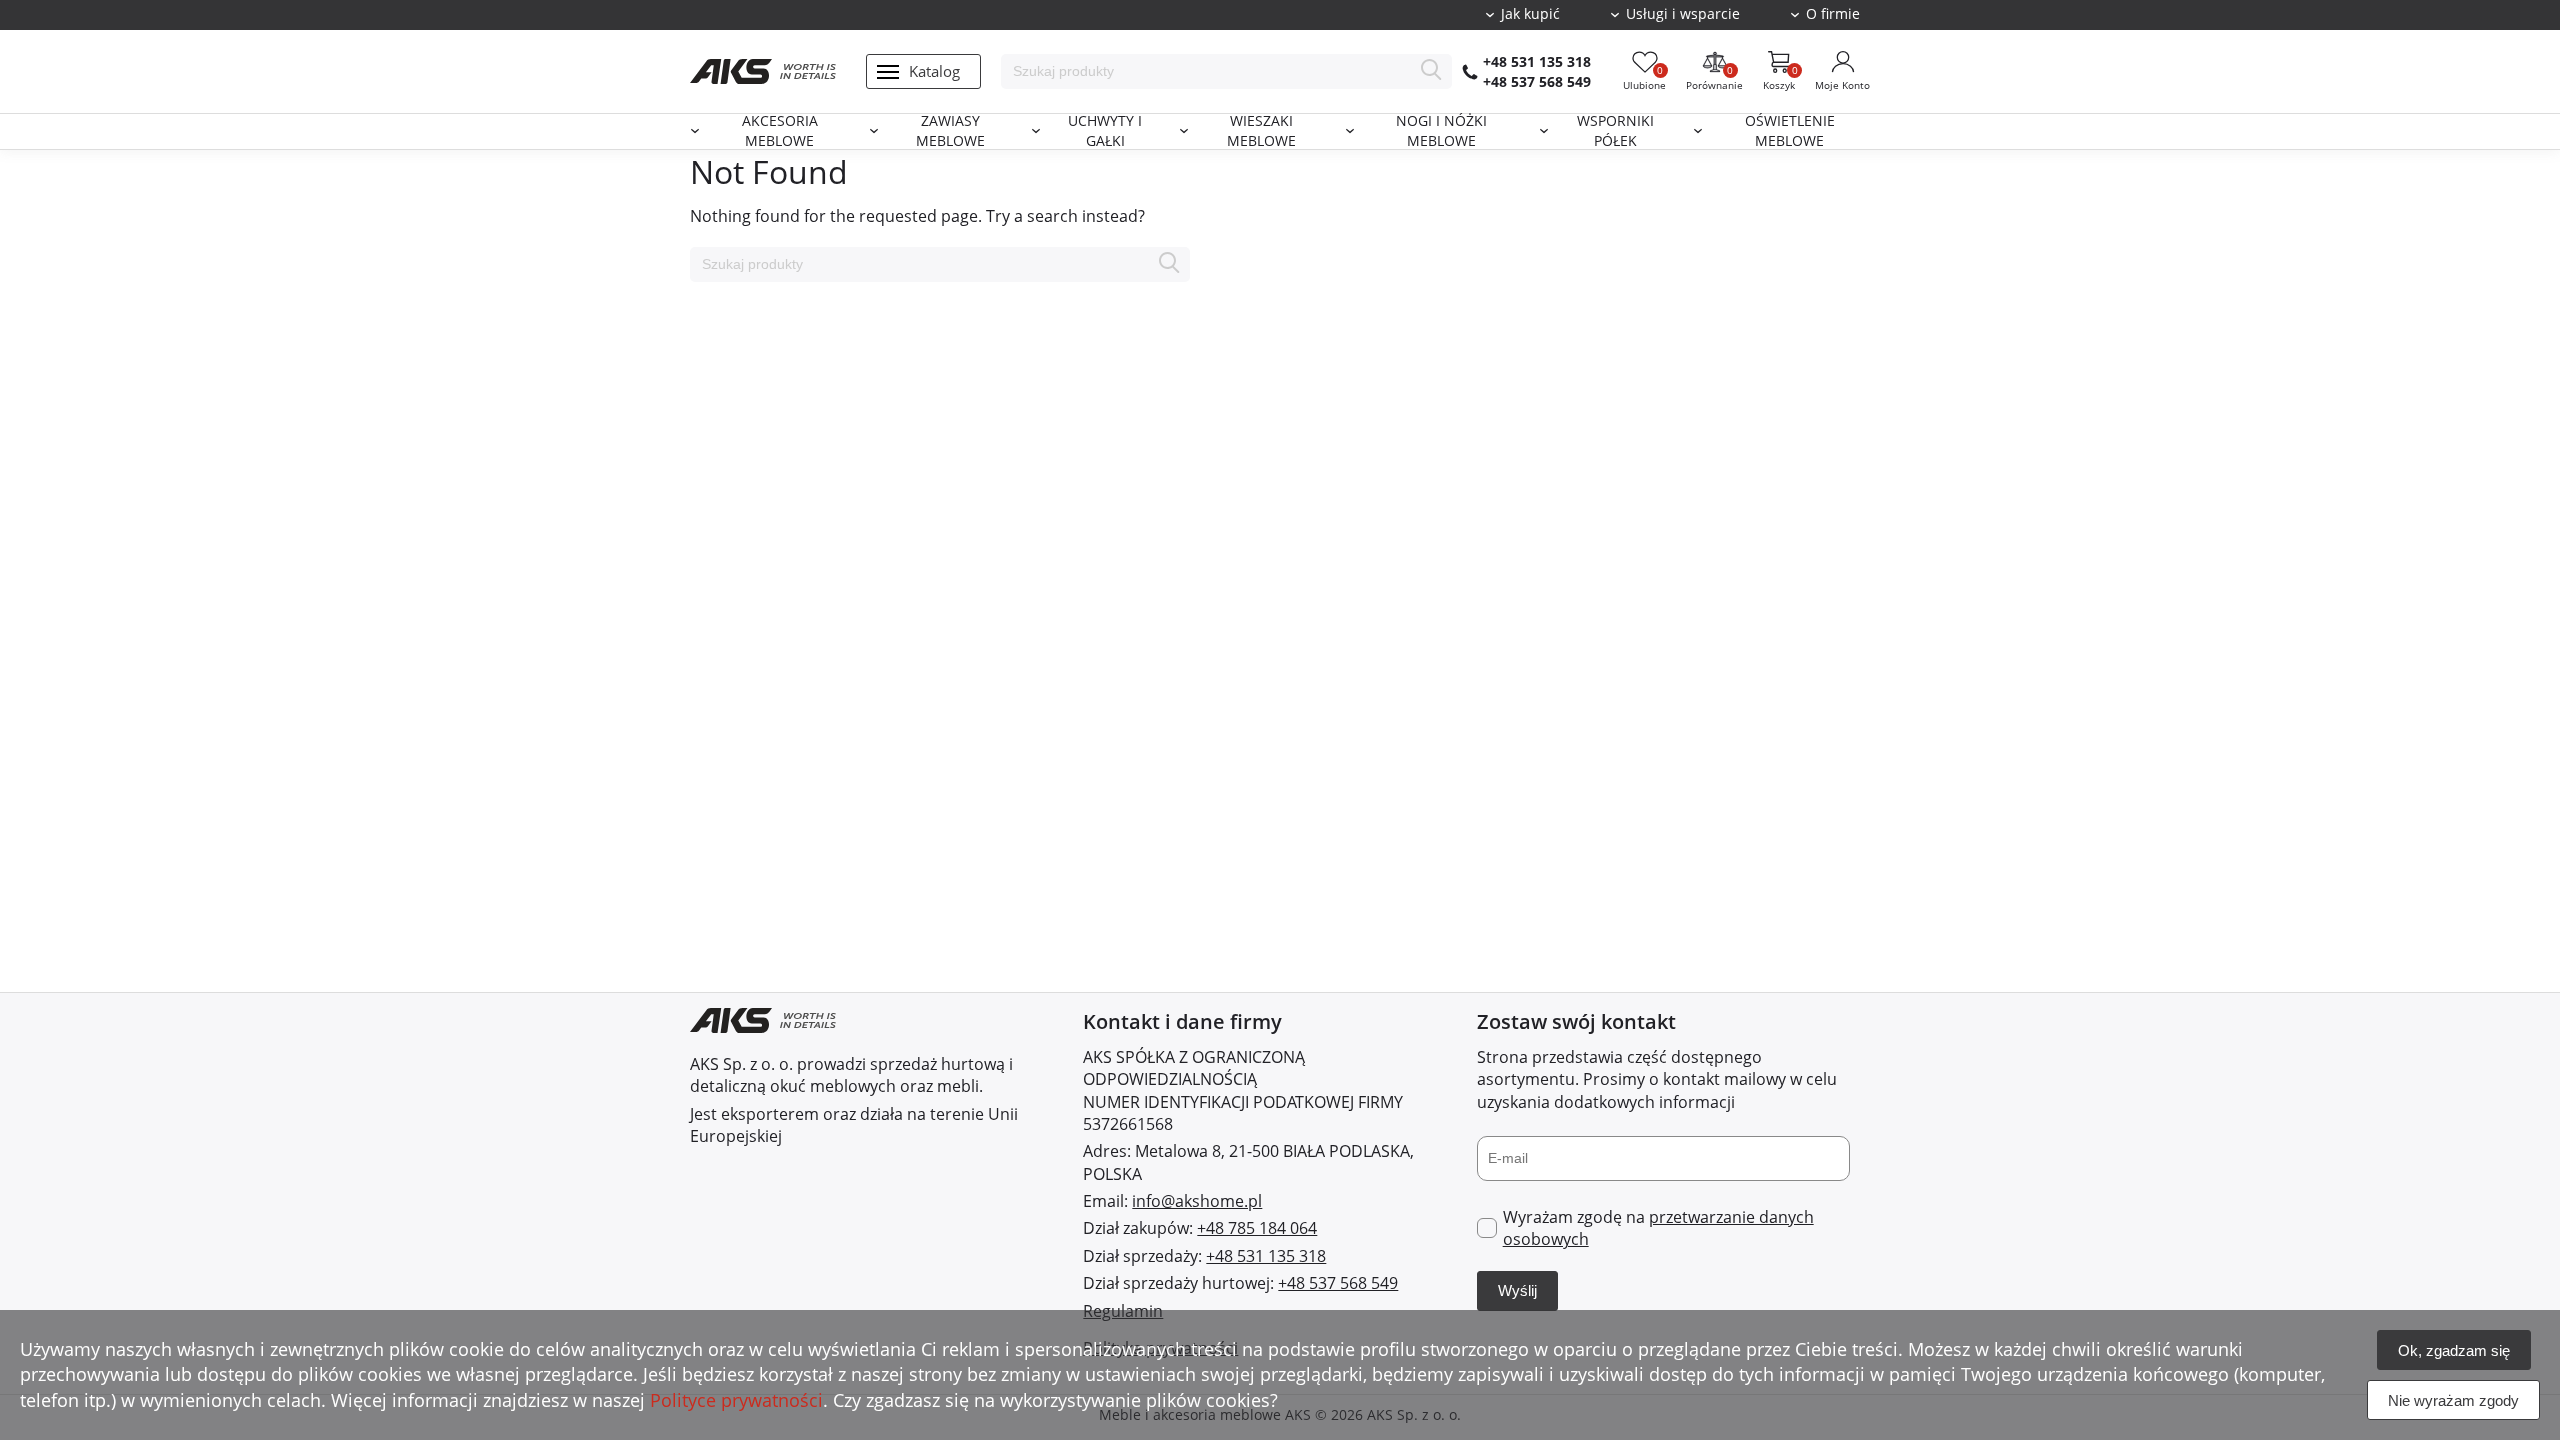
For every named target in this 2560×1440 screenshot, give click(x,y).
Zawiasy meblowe (950, 131)
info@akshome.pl (1197, 1201)
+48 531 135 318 (1537, 61)
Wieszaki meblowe (1261, 131)
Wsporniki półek (1615, 131)
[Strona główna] (763, 71)
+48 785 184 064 (1257, 1228)
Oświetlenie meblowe (1790, 131)
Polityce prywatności (736, 1400)
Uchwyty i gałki (1105, 131)
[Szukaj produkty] (1431, 71)
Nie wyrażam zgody (2453, 1400)
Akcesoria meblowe (780, 131)
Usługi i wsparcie (1683, 14)
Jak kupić (1530, 14)
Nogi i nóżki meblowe (1441, 131)
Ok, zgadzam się (2454, 1350)
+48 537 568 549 (1537, 81)
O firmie (1833, 14)
